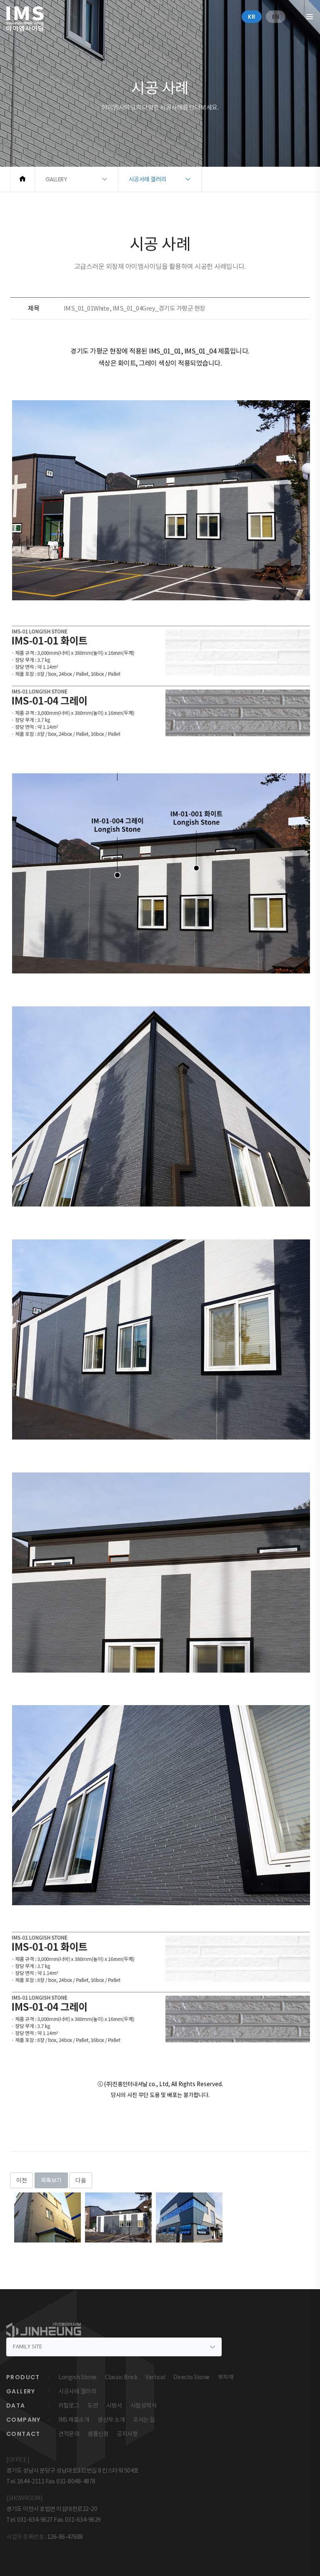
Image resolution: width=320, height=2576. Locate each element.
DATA (16, 2405)
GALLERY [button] (56, 179)
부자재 (226, 2377)
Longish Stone (77, 2377)
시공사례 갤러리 (77, 2391)
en (276, 17)
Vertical (155, 2377)
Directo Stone (191, 2377)
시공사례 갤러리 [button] (147, 179)
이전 (21, 2180)
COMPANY (24, 2420)
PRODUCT (23, 2377)
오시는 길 (144, 2420)
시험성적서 (144, 2405)
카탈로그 (69, 2405)
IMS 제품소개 (74, 2420)
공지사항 (127, 2434)
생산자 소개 (111, 2420)
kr (252, 17)
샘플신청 (98, 2434)
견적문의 (69, 2434)
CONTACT (23, 2434)
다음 (81, 2180)
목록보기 (51, 2180)
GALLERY (21, 2391)
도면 (93, 2405)
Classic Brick (121, 2377)
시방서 (114, 2405)
